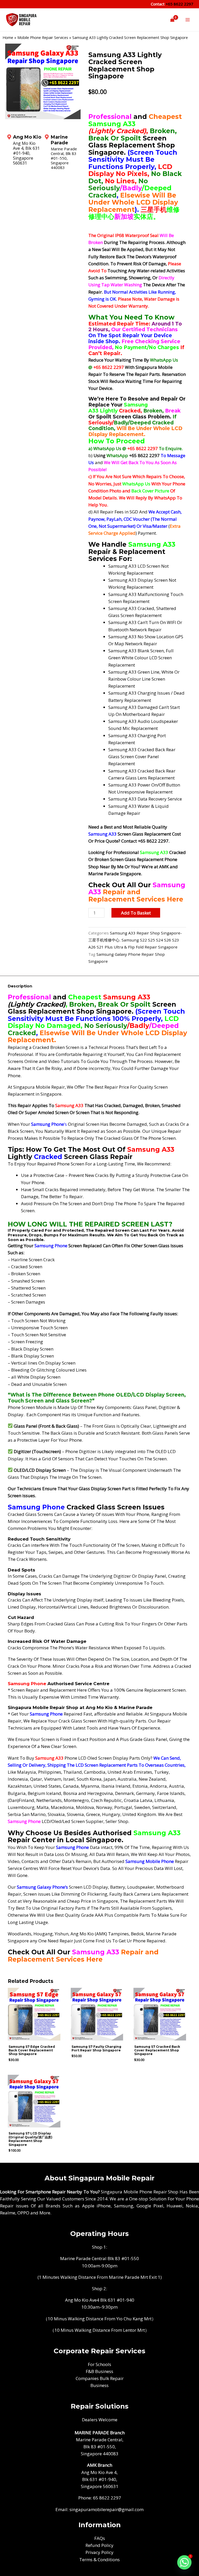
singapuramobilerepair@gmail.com (106, 2509)
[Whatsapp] (184, 2562)
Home (8, 38)
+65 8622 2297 (179, 4)
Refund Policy (99, 2545)
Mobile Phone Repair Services (43, 38)
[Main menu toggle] (188, 20)
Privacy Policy (99, 2552)
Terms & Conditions (99, 2560)
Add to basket (136, 913)
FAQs (100, 2538)
